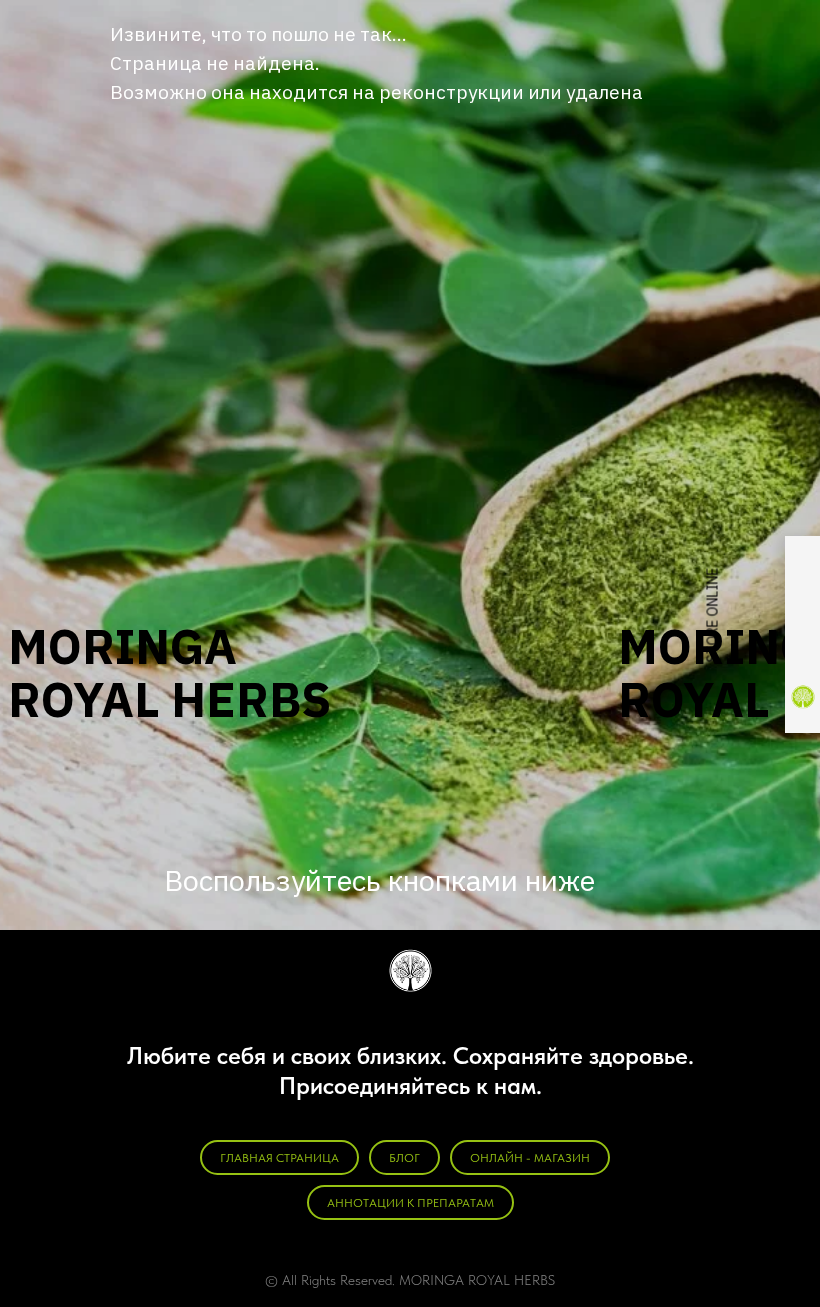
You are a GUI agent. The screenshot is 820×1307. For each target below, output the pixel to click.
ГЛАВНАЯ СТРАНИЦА (279, 1158)
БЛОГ (404, 1158)
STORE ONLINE (713, 615)
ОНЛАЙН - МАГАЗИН (530, 1158)
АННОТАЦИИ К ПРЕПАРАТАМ (410, 1203)
